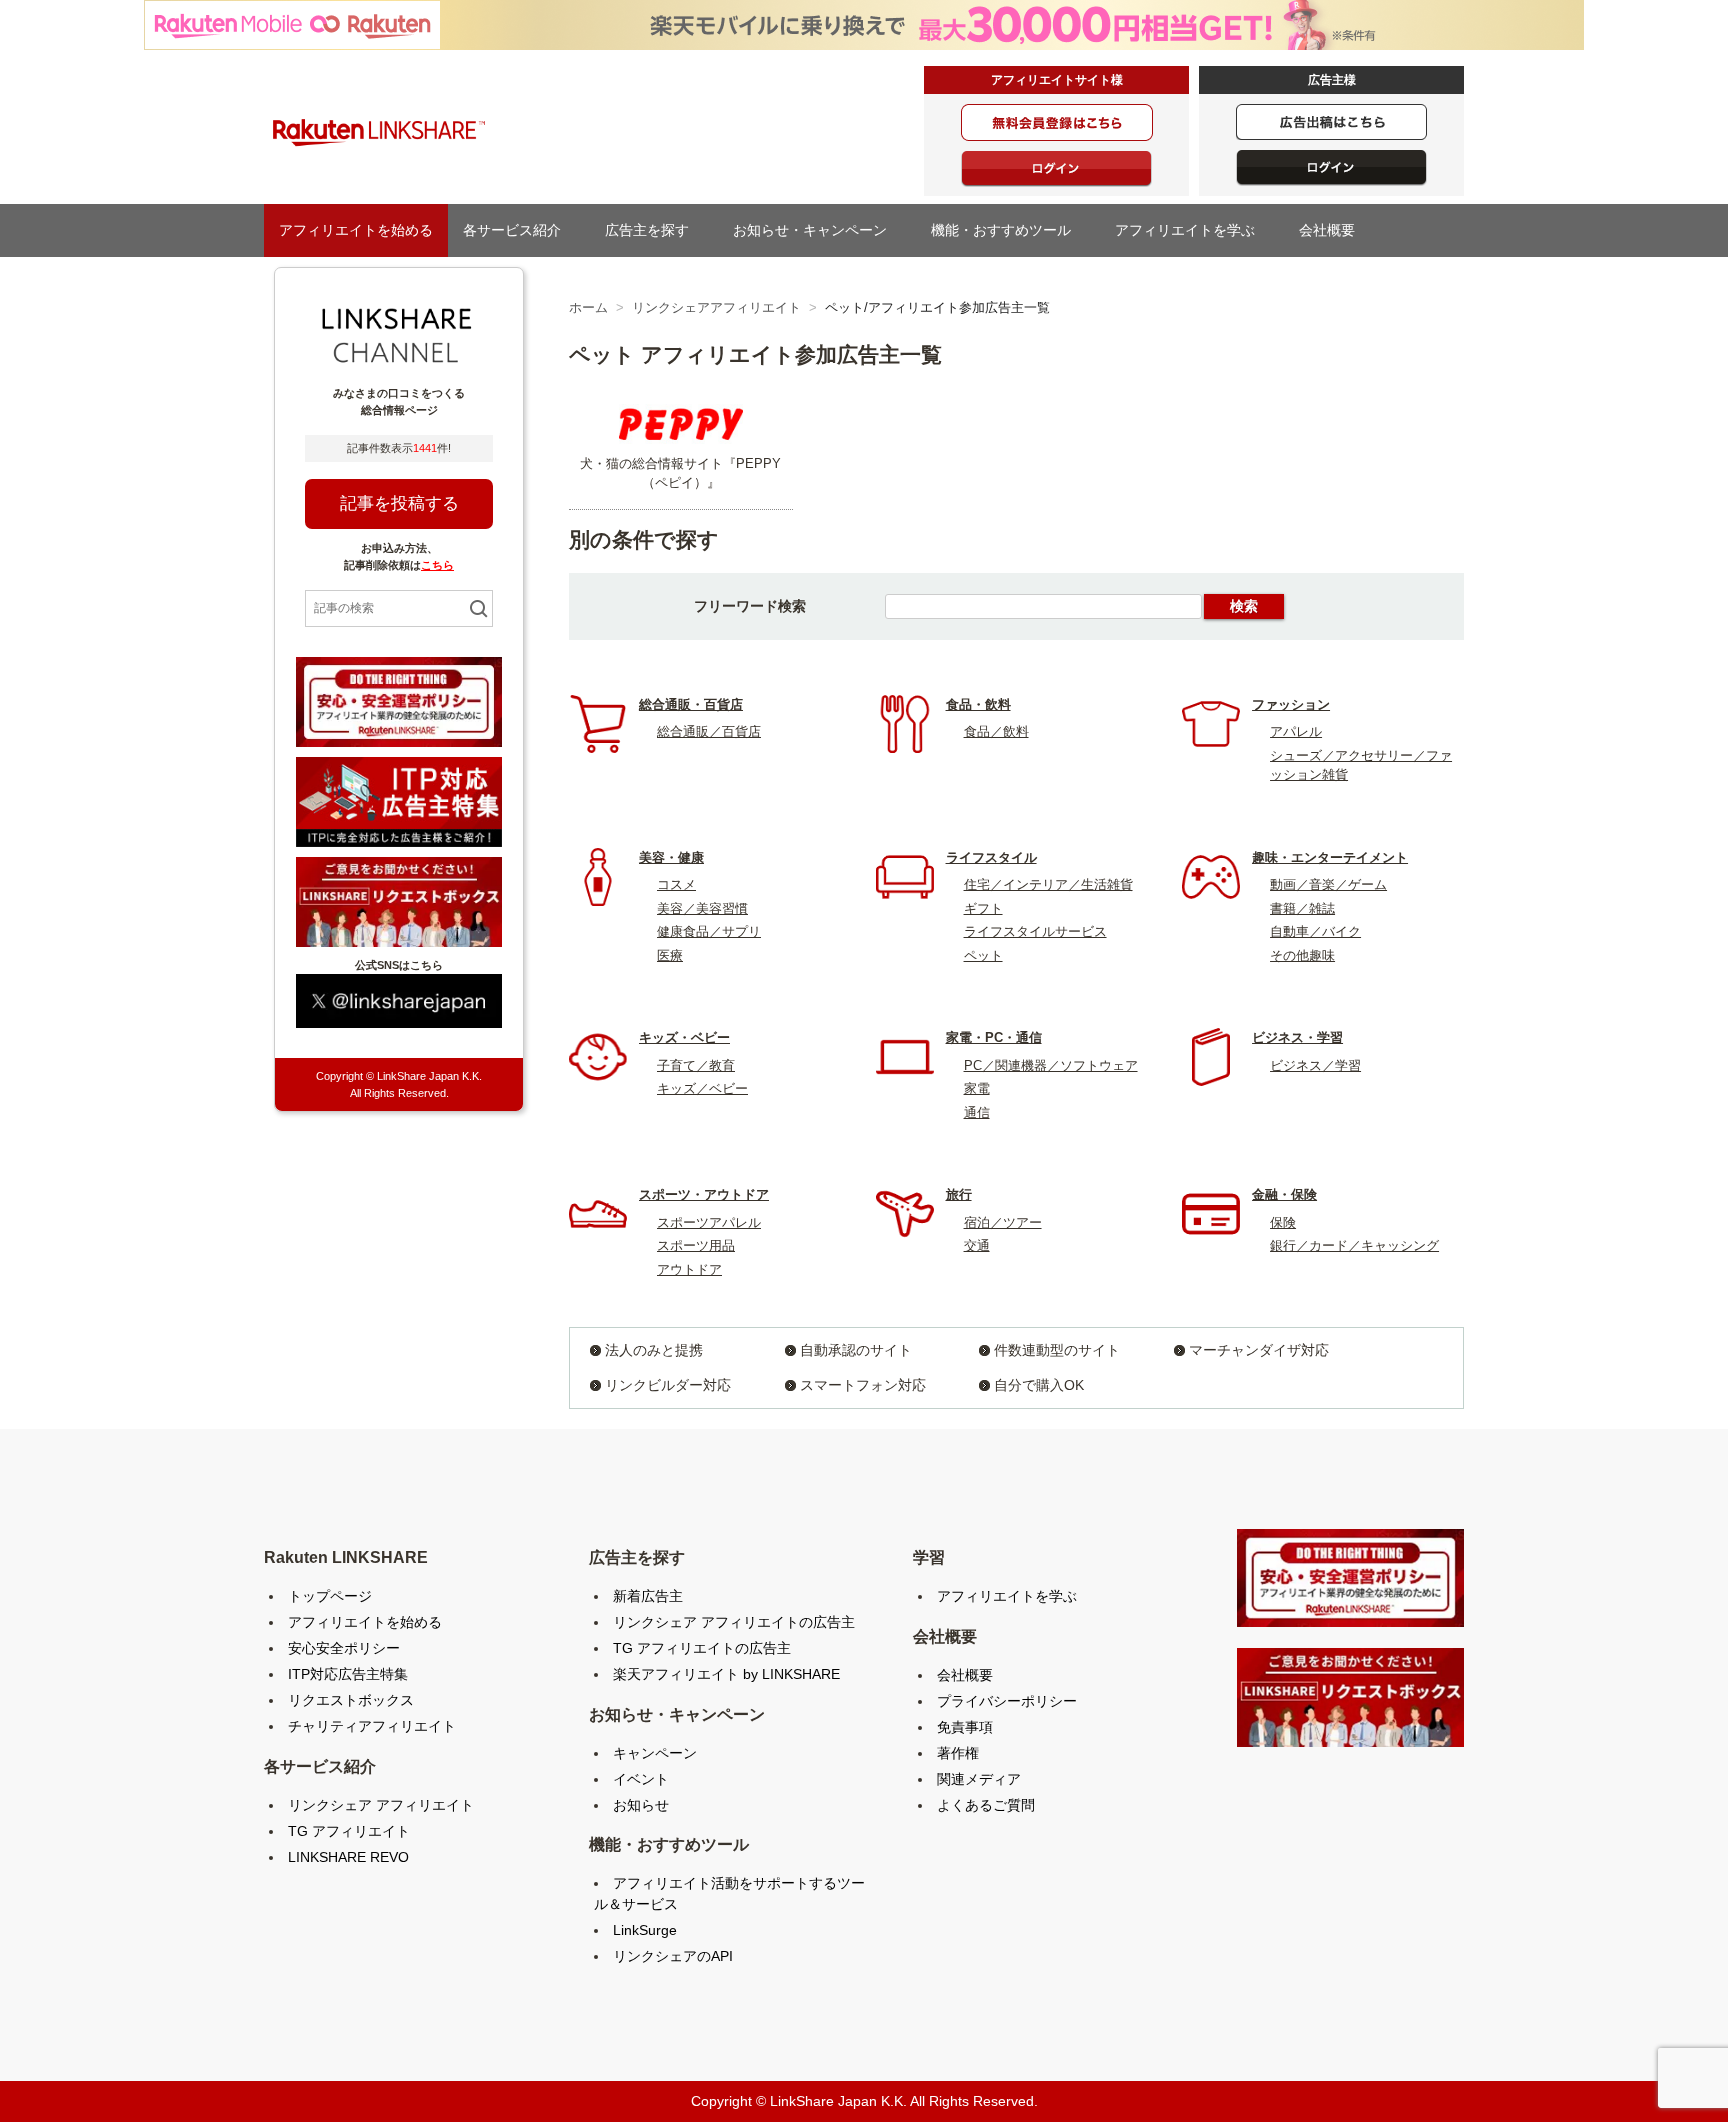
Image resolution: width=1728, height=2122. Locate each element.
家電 (977, 1088)
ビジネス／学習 (1315, 1065)
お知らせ (641, 1805)
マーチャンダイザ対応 (1259, 1350)
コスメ (676, 884)
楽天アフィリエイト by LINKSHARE (726, 1674)
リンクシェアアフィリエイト (716, 307)
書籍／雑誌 (1302, 908)
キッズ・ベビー (684, 1037)
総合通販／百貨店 (709, 731)
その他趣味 (1302, 955)
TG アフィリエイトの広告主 (702, 1648)
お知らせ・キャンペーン (817, 230)
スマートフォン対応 (863, 1385)
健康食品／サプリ (709, 931)
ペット (983, 955)
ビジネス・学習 (1297, 1037)
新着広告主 (648, 1596)
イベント (641, 1779)
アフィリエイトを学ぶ (1192, 230)
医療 (670, 955)
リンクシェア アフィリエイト (381, 1805)
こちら (437, 565)
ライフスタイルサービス (1035, 931)
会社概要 (1334, 230)
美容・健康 (671, 857)
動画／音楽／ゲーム (1328, 884)
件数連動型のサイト (1057, 1350)
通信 (977, 1112)
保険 (1283, 1222)
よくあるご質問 (986, 1805)
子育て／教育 (696, 1065)
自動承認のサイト (856, 1350)
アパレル (1296, 731)
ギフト (983, 908)
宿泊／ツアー (1003, 1222)
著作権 (958, 1753)
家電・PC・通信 (994, 1037)
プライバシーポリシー (1007, 1701)
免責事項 (965, 1727)
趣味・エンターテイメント (1330, 857)
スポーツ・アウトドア (704, 1194)
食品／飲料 (996, 731)
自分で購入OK (1039, 1385)
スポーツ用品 (696, 1245)
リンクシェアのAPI (673, 1956)
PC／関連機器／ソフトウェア (1051, 1065)
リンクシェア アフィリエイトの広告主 (734, 1622)
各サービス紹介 (519, 230)
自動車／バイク (1315, 931)
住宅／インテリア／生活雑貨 (1048, 884)
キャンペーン (655, 1753)
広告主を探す (654, 230)
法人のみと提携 (654, 1350)
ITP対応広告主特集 (348, 1674)
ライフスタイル (991, 857)
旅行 (959, 1194)
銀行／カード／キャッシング (1354, 1245)
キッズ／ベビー (702, 1088)
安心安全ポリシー (344, 1648)
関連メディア (979, 1779)
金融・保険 (1284, 1194)
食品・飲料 (978, 704)
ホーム (588, 307)
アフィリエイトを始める (356, 230)
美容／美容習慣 (702, 908)
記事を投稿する (399, 503)
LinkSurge (645, 1930)
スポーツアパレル (709, 1222)
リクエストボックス (351, 1700)
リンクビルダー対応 (668, 1385)
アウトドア (689, 1269)
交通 (977, 1245)
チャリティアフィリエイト (372, 1726)
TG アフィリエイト (349, 1831)
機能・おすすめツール (1008, 230)
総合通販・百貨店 (691, 704)
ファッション (1291, 704)
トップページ (330, 1596)
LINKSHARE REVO (348, 1857)
